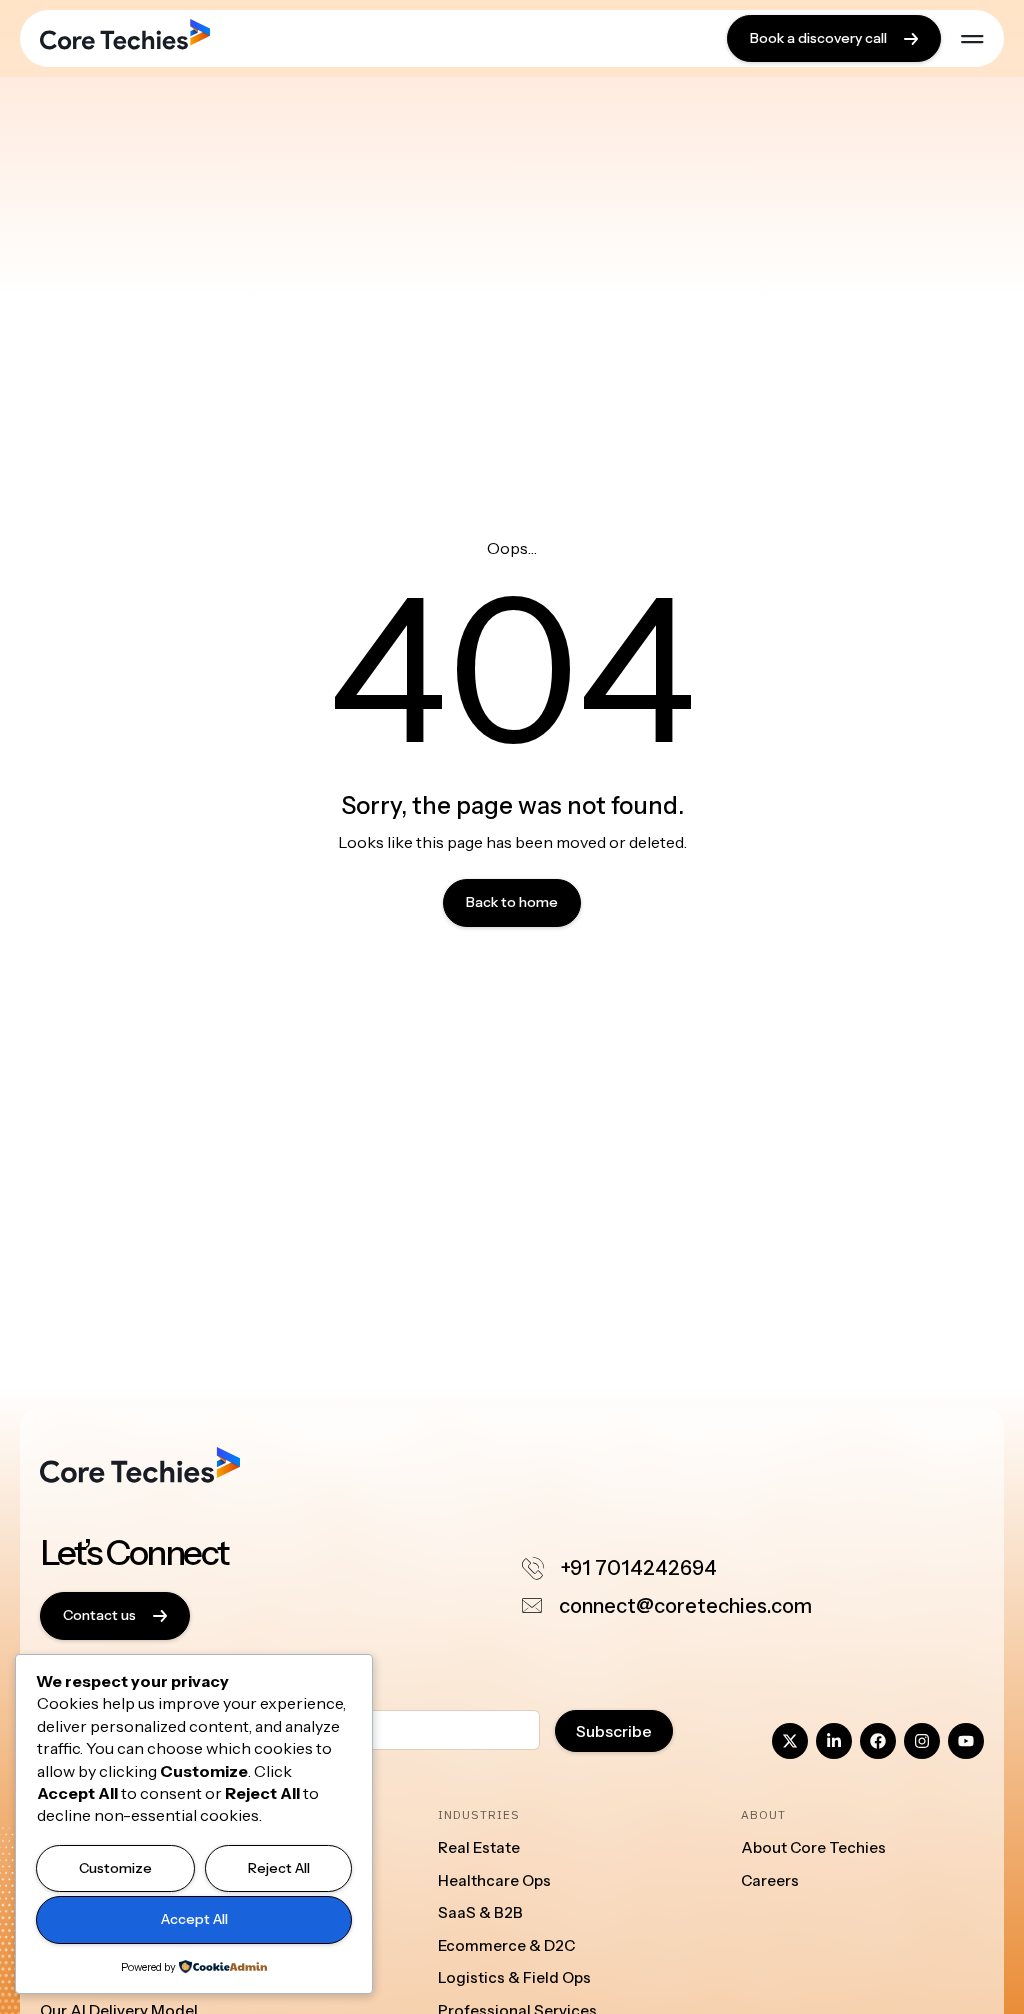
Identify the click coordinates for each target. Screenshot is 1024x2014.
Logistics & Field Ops (514, 1977)
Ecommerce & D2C (506, 1945)
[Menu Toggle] (972, 39)
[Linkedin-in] (834, 1741)
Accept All (194, 1919)
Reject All (279, 1868)
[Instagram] (922, 1741)
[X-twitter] (790, 1741)
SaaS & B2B (480, 1912)
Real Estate (479, 1847)
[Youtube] (966, 1741)
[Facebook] (878, 1741)
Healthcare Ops (494, 1880)
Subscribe (614, 1731)
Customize (115, 1868)
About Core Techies (813, 1847)
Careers (770, 1880)
